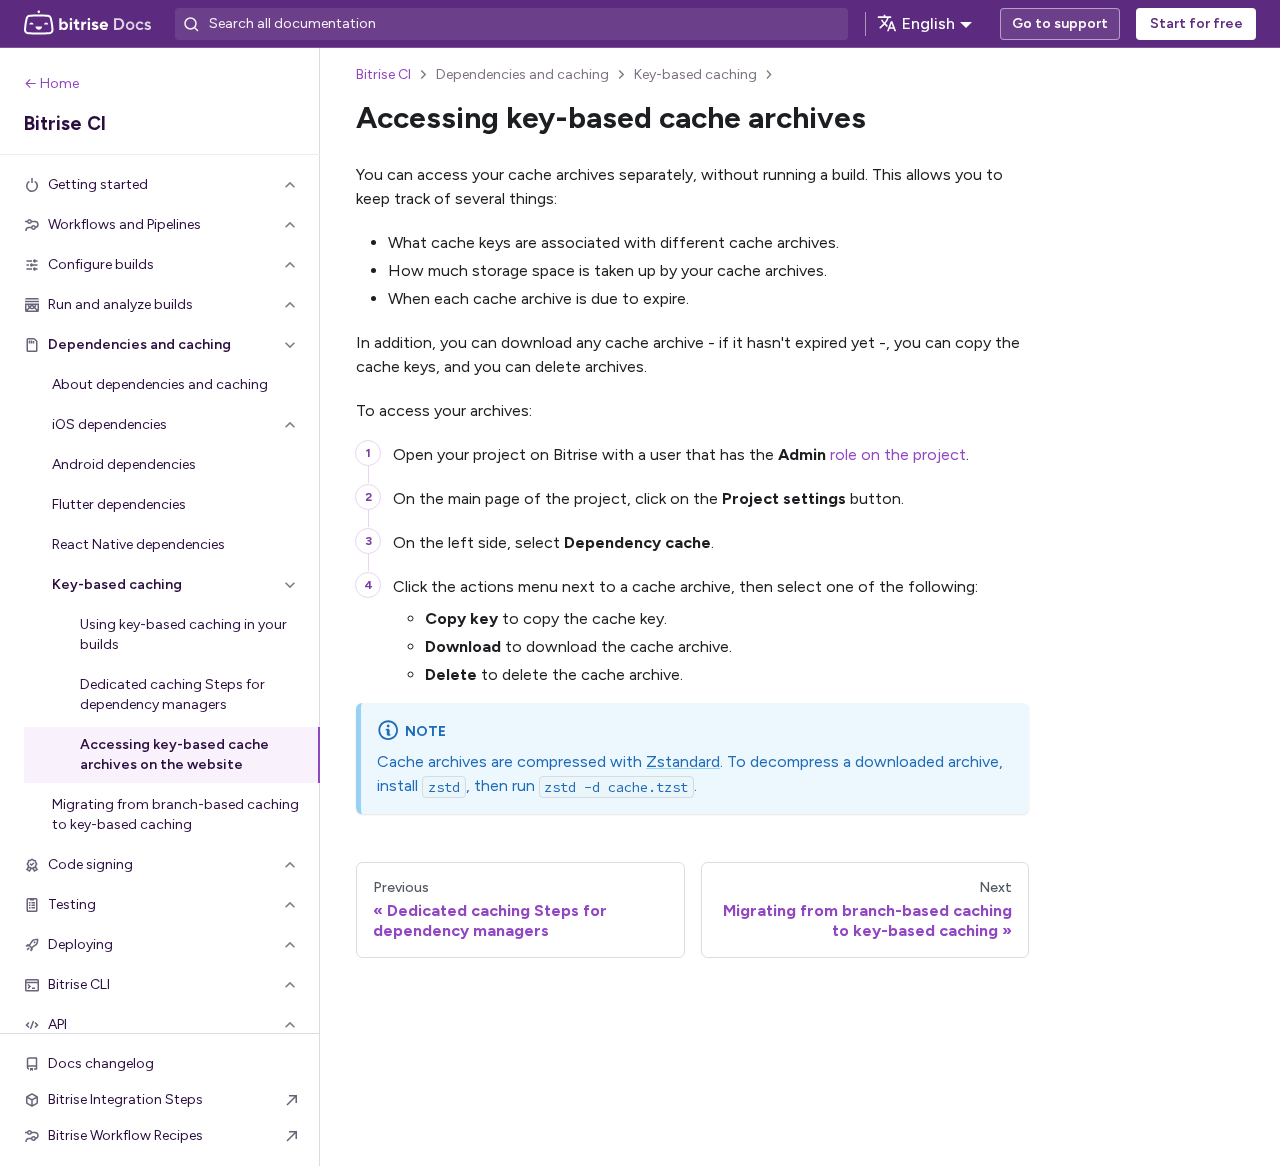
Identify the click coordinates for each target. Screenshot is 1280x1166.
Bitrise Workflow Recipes (125, 1135)
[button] (160, 185)
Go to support (1060, 23)
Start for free (1196, 23)
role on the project (898, 454)
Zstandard (683, 761)
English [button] (928, 23)
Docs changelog (101, 1063)
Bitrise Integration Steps (125, 1099)
